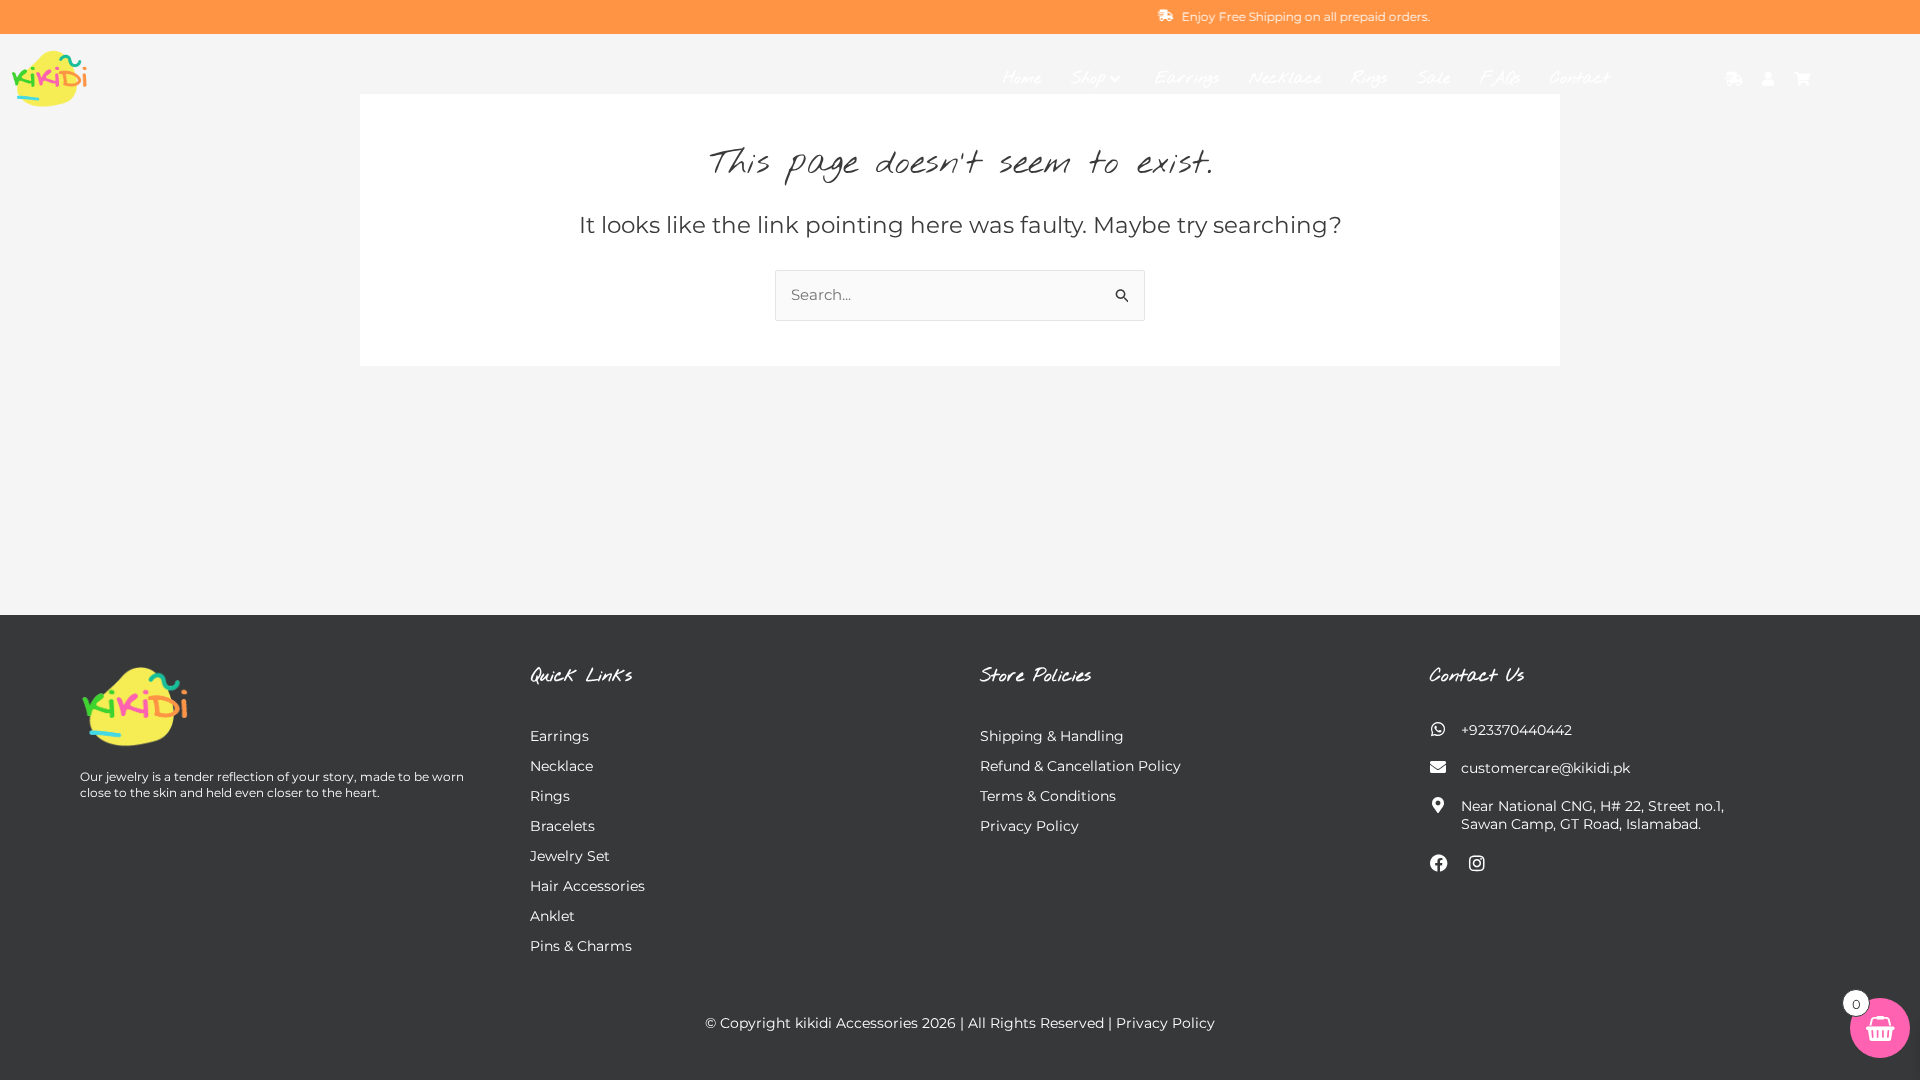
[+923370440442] (1438, 729)
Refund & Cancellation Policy (1080, 766)
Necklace (1285, 78)
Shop (1088, 78)
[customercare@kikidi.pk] (1438, 767)
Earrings (1187, 78)
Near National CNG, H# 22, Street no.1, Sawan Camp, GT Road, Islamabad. (1592, 815)
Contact (1580, 78)
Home (1022, 78)
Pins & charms (581, 946)
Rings (1369, 78)
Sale (1433, 78)
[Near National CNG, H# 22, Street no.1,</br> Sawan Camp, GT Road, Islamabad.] (1438, 805)
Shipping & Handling (1052, 736)
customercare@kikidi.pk (1545, 768)
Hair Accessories (587, 886)
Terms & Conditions (1048, 796)
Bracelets (562, 826)
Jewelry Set (570, 856)
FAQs (1500, 78)
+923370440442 (1516, 730)
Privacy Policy (1029, 826)
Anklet (552, 916)
